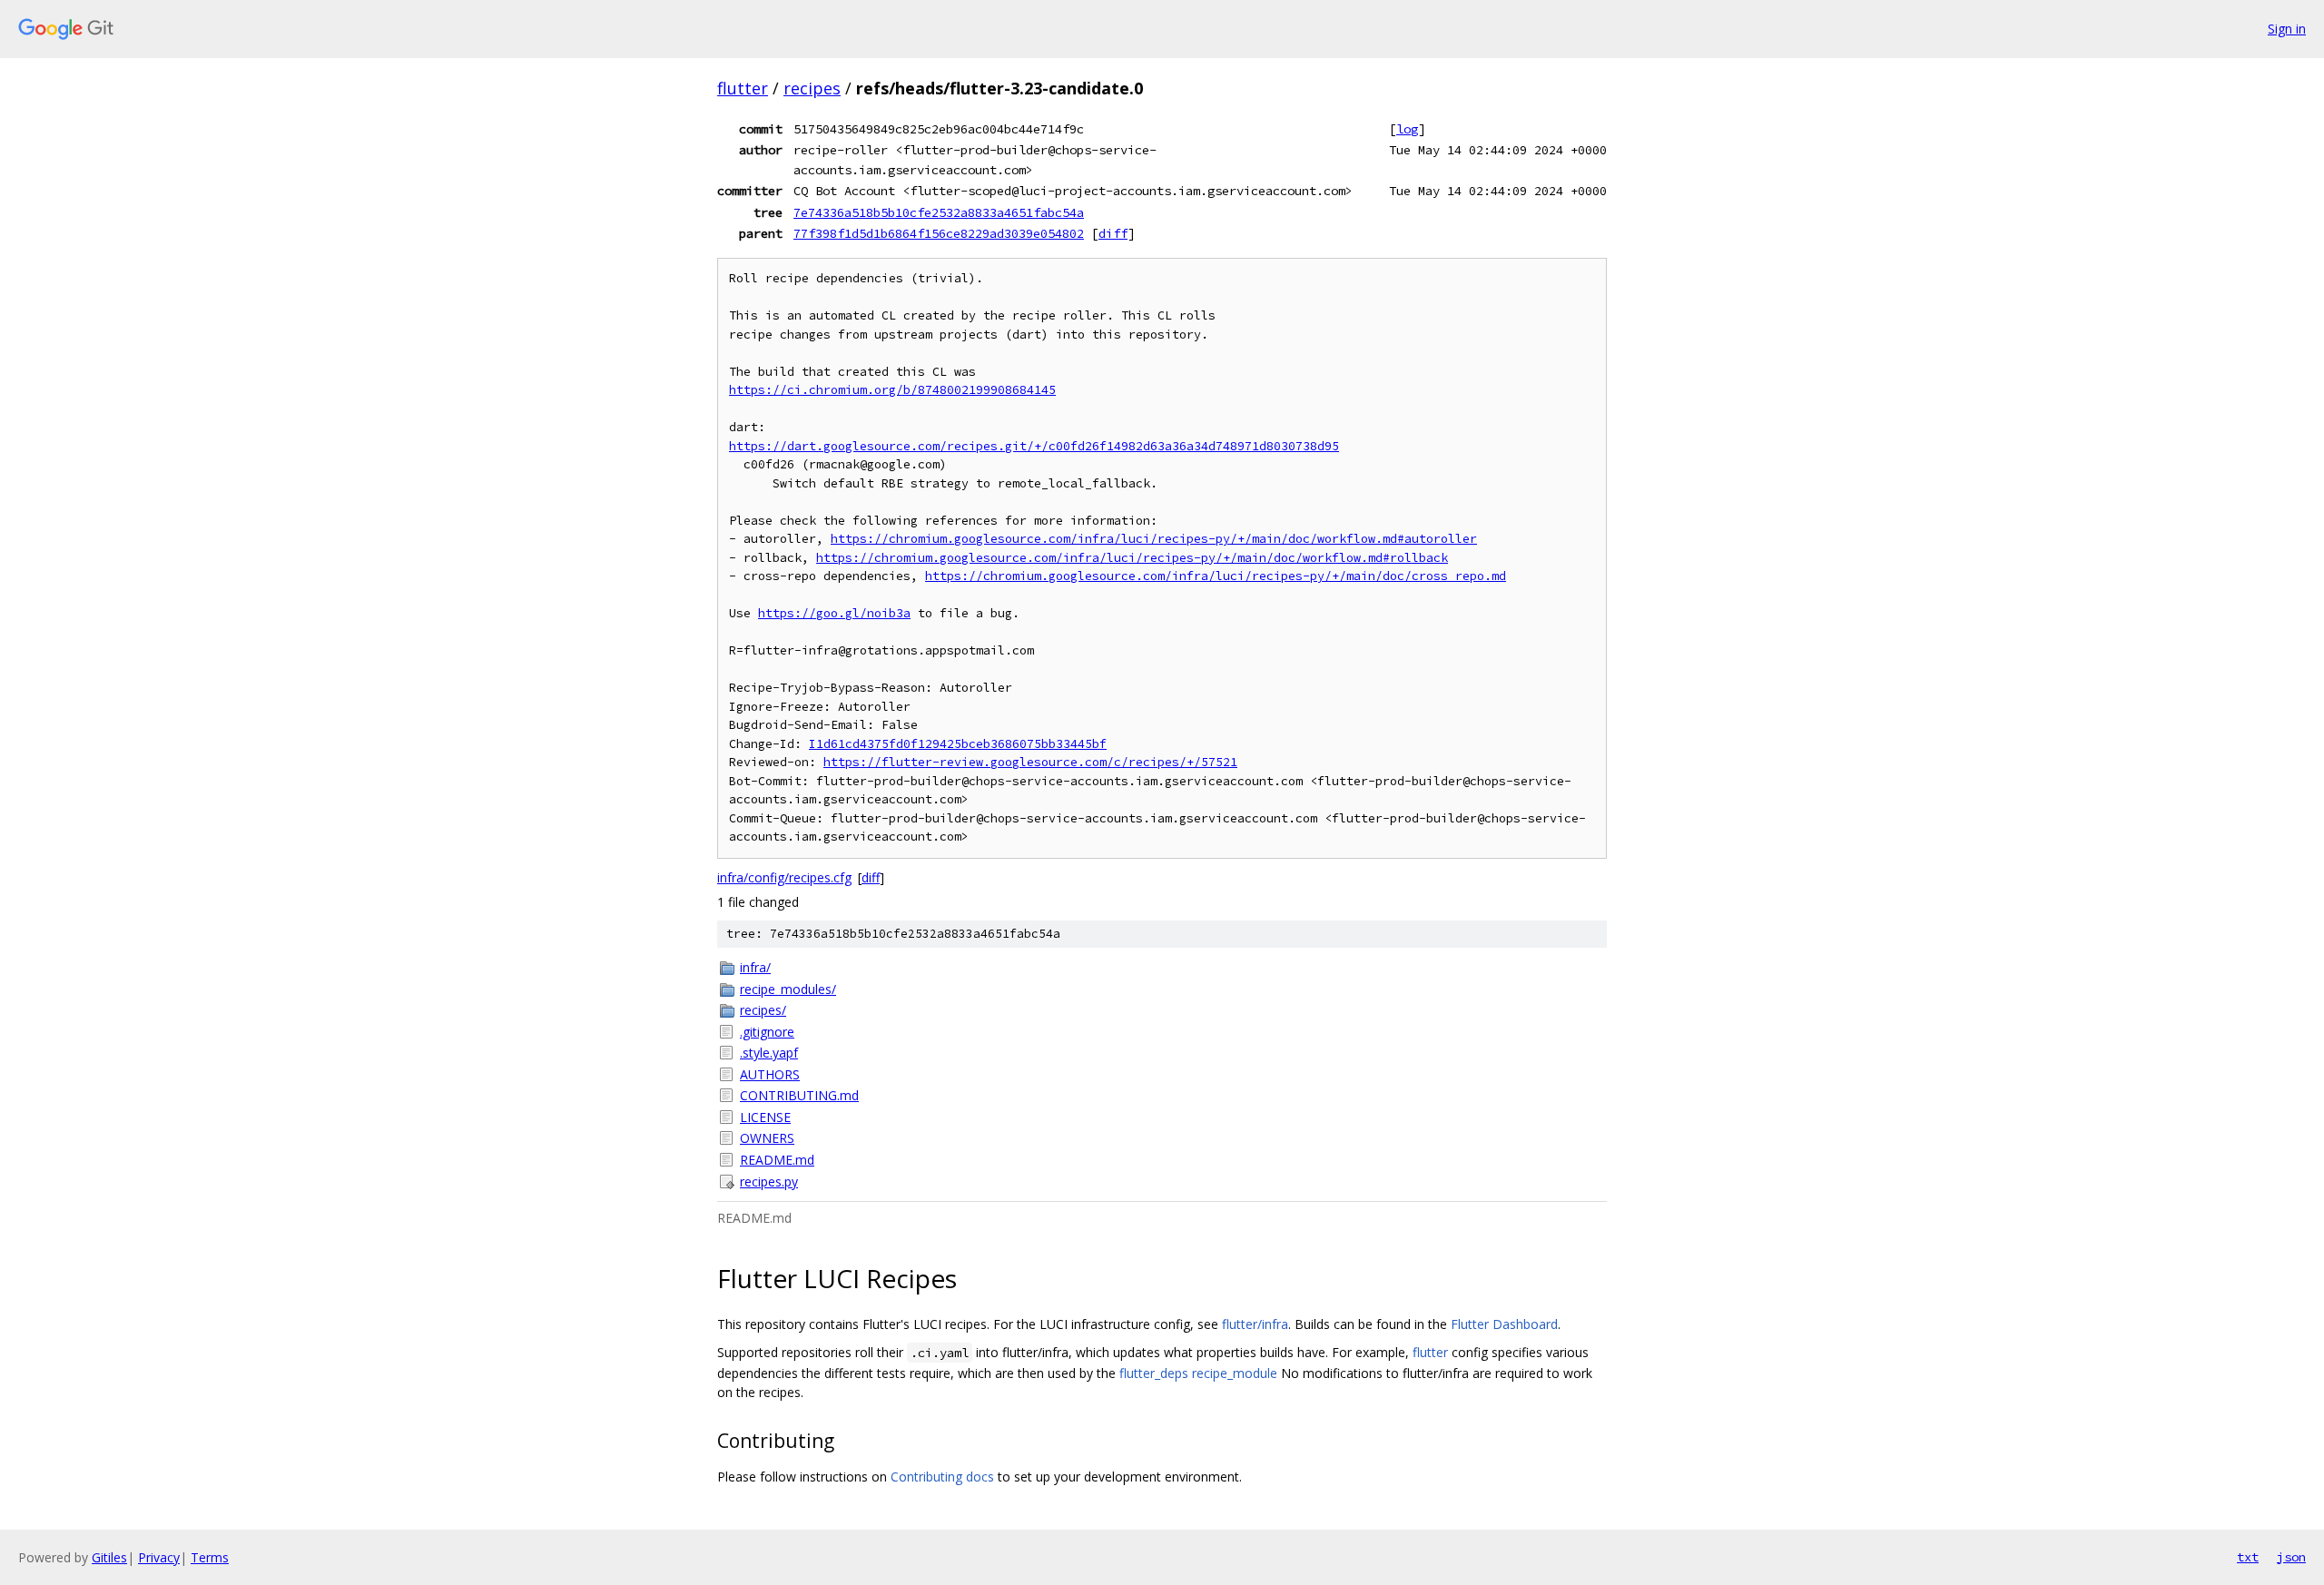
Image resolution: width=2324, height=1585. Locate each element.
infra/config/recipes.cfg (784, 877)
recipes (812, 88)
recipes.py (769, 1181)
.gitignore (767, 1032)
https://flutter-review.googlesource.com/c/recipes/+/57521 (1030, 762)
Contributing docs (942, 1477)
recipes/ (763, 1010)
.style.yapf (769, 1053)
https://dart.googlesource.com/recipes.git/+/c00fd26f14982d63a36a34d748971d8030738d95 (1034, 446)
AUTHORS (770, 1074)
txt (2248, 1557)
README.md (777, 1160)
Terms (210, 1557)
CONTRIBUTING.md (799, 1095)
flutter (743, 88)
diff (1113, 233)
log (1407, 129)
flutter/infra (1255, 1324)
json (2291, 1557)
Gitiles (109, 1557)
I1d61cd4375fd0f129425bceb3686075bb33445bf (958, 744)
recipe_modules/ (788, 989)
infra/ (755, 967)
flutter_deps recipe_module (1198, 1373)
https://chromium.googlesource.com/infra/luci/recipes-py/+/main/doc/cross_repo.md (1216, 576)
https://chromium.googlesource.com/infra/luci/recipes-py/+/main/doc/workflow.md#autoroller (1154, 539)
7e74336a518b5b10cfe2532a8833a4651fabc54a (939, 212)
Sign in (2287, 29)
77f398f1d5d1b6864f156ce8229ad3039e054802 (939, 233)
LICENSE (765, 1117)
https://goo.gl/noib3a (834, 613)
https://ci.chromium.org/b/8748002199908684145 (892, 390)
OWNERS (767, 1138)
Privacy (159, 1557)
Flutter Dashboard (1504, 1324)
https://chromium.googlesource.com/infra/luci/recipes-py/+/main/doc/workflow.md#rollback (1132, 558)
